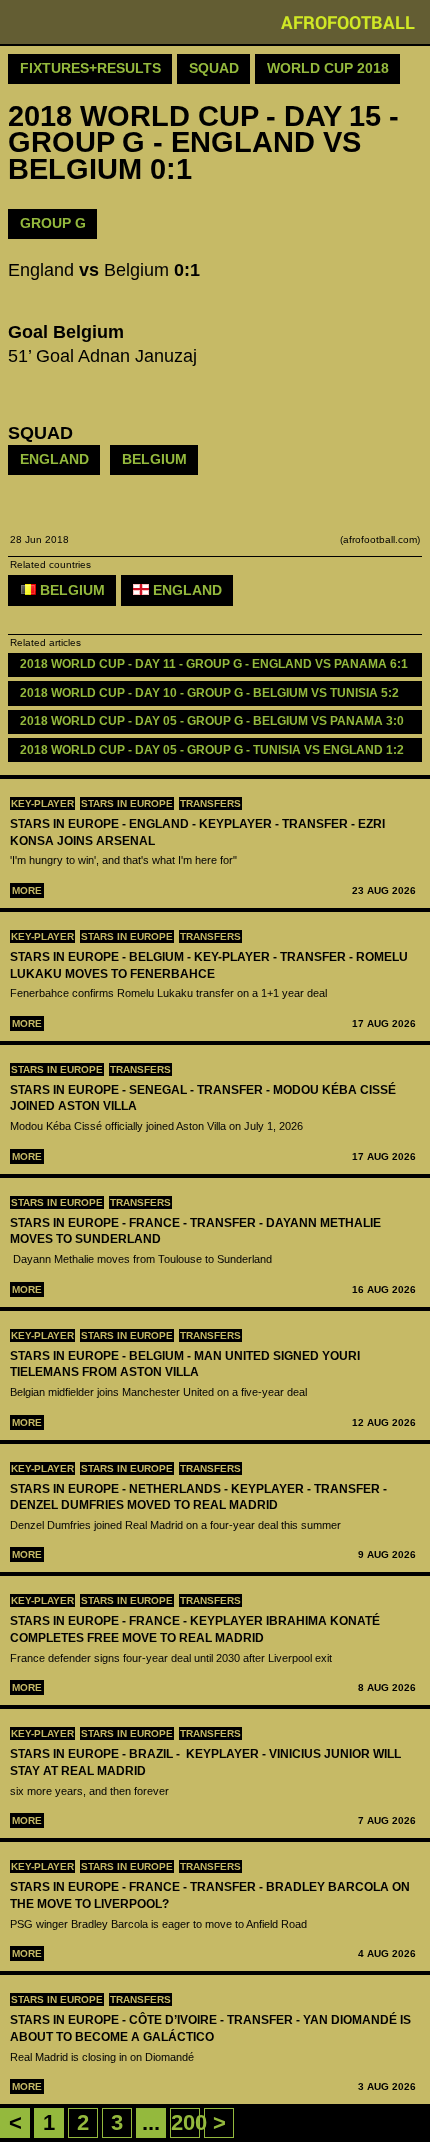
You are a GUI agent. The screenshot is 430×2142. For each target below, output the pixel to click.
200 (189, 2122)
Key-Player (42, 803)
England (54, 459)
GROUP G (53, 223)
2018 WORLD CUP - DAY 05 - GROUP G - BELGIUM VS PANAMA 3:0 (212, 721)
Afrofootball (348, 22)
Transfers (210, 803)
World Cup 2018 (328, 68)
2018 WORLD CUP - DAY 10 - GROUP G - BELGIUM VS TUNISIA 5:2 (209, 693)
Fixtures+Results (90, 68)
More (27, 890)
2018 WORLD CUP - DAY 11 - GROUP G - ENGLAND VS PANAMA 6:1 (214, 664)
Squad (214, 68)
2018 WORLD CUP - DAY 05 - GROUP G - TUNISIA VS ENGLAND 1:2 (212, 750)
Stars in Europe (127, 803)
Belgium (154, 459)
